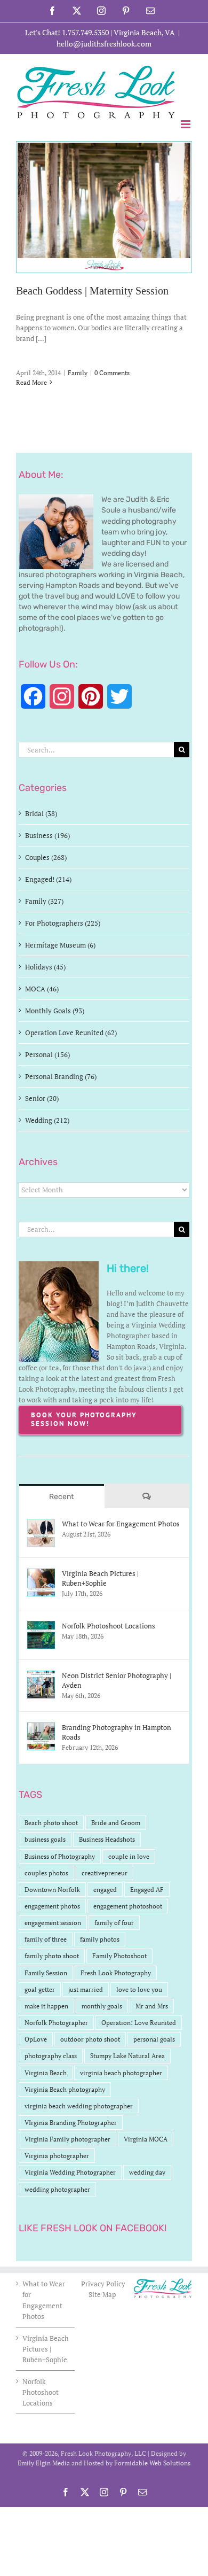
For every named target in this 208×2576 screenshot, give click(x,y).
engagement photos (52, 1906)
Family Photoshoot (119, 1956)
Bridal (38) (41, 813)
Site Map (102, 2294)
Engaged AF (147, 1890)
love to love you (139, 1989)
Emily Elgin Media (44, 2463)
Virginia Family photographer (67, 2139)
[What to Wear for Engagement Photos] (41, 1524)
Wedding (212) (47, 1120)
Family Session (46, 1973)
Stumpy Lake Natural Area (127, 2056)
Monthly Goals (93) (55, 1011)
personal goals (154, 2039)
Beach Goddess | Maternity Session (92, 291)
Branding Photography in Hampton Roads (117, 1732)
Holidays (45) (45, 967)
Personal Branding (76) (61, 1076)
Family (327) (44, 901)
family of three (46, 1939)
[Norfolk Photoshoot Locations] (41, 1626)
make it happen (46, 2006)
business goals (45, 1839)
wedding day (147, 2172)
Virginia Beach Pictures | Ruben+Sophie (100, 1578)
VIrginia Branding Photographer (71, 2123)
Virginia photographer (57, 2156)
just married (86, 1989)
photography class (51, 2056)
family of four (114, 1923)
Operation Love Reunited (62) (71, 1033)
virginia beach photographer (121, 2073)
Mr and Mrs (152, 2006)
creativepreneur (105, 1873)
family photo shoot (52, 1956)
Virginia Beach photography (65, 2089)
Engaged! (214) (48, 879)
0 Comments (112, 373)
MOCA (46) (42, 989)
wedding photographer (57, 2189)
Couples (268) (46, 857)
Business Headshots (107, 1839)
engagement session (53, 1923)
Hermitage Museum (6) (60, 945)
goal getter (40, 1989)
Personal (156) (47, 1054)
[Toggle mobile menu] (186, 124)
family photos (100, 1939)
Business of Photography (60, 1856)
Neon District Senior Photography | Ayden (117, 1680)
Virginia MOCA (146, 2139)
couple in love (129, 1856)
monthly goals (102, 2006)
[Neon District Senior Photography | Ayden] (41, 1676)
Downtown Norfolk (52, 1890)
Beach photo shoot (51, 1823)
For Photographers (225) (63, 923)
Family (78, 373)
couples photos (46, 1873)
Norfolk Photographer (56, 2023)
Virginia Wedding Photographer (70, 2172)
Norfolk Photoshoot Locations (109, 1626)
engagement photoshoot (128, 1906)
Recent (61, 1497)
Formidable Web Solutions (152, 2463)
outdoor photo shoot (90, 2039)
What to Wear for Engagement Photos (121, 1524)
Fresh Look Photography (116, 1973)
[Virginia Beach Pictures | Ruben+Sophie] (41, 1574)
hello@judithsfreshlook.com (104, 44)
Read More (31, 382)
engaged (105, 1890)
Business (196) (47, 835)
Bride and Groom (116, 1823)
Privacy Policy (104, 2284)
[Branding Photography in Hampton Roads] (41, 1728)
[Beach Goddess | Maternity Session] (104, 207)
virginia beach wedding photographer (79, 2106)
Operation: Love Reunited (139, 2023)
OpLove (36, 2039)
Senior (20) (42, 1098)
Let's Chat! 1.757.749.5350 (67, 32)
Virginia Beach (46, 2073)
